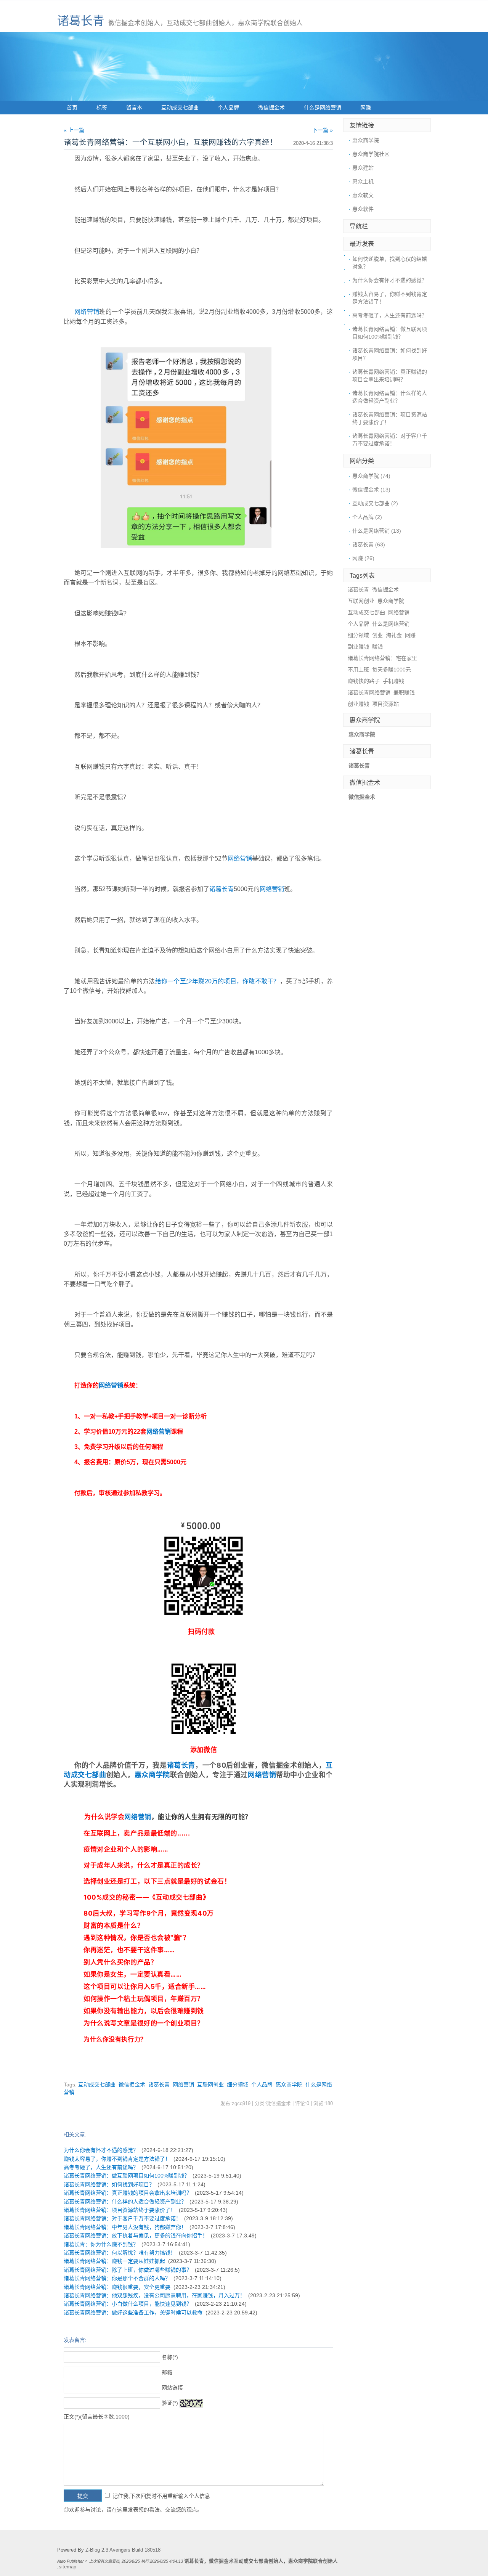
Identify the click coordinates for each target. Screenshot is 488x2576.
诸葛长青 (81, 21)
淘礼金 (394, 635)
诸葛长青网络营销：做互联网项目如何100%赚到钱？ (127, 2176)
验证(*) (170, 2403)
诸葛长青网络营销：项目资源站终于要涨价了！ (120, 2210)
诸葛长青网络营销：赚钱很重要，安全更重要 (117, 2287)
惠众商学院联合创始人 (313, 2561)
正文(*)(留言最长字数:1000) (97, 2417)
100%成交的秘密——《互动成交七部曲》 (146, 1897)
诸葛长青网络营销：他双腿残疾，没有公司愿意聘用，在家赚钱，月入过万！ (154, 2295)
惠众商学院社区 (371, 154)
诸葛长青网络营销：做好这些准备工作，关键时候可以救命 (133, 2313)
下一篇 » (323, 130)
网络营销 (87, 312)
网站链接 (172, 2388)
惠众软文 (363, 195)
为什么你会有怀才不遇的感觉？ (101, 2150)
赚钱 (377, 647)
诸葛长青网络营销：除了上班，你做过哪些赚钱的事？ (128, 2270)
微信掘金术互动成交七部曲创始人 (246, 2561)
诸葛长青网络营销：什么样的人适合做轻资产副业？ (125, 2202)
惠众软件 (363, 209)
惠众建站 (363, 168)
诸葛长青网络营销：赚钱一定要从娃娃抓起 (114, 2261)
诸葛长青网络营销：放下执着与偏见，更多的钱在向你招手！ (136, 2236)
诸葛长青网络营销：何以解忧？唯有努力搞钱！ (120, 2253)
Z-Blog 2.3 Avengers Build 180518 (123, 2550)
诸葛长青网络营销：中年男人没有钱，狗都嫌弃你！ (125, 2227)
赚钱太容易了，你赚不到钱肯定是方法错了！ (117, 2159)
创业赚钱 (358, 704)
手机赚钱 (393, 681)
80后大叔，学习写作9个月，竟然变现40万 (148, 1913)
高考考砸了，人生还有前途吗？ (101, 2167)
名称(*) (170, 2357)
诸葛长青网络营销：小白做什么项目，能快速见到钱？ (128, 2304)
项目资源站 (385, 704)
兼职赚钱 (404, 692)
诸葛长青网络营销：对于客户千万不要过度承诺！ (122, 2218)
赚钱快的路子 (364, 681)
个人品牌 (228, 108)
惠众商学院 (152, 1775)
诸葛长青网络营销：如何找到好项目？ (109, 2184)
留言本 (134, 108)
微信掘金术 (271, 108)
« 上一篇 (74, 130)
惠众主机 (363, 181)
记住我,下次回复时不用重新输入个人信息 (161, 2496)
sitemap (67, 2567)
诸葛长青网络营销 (369, 692)
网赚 (366, 108)
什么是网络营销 (323, 108)
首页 (72, 108)
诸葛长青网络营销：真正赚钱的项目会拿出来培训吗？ (128, 2193)
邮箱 (167, 2372)
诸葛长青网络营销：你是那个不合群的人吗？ (117, 2278)
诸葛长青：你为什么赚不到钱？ (101, 2244)
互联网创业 (210, 2085)
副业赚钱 (358, 647)
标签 (102, 108)
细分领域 (238, 2085)
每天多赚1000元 (392, 670)
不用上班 (358, 670)
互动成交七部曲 (180, 108)
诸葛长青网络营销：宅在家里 (382, 658)
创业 (377, 635)
